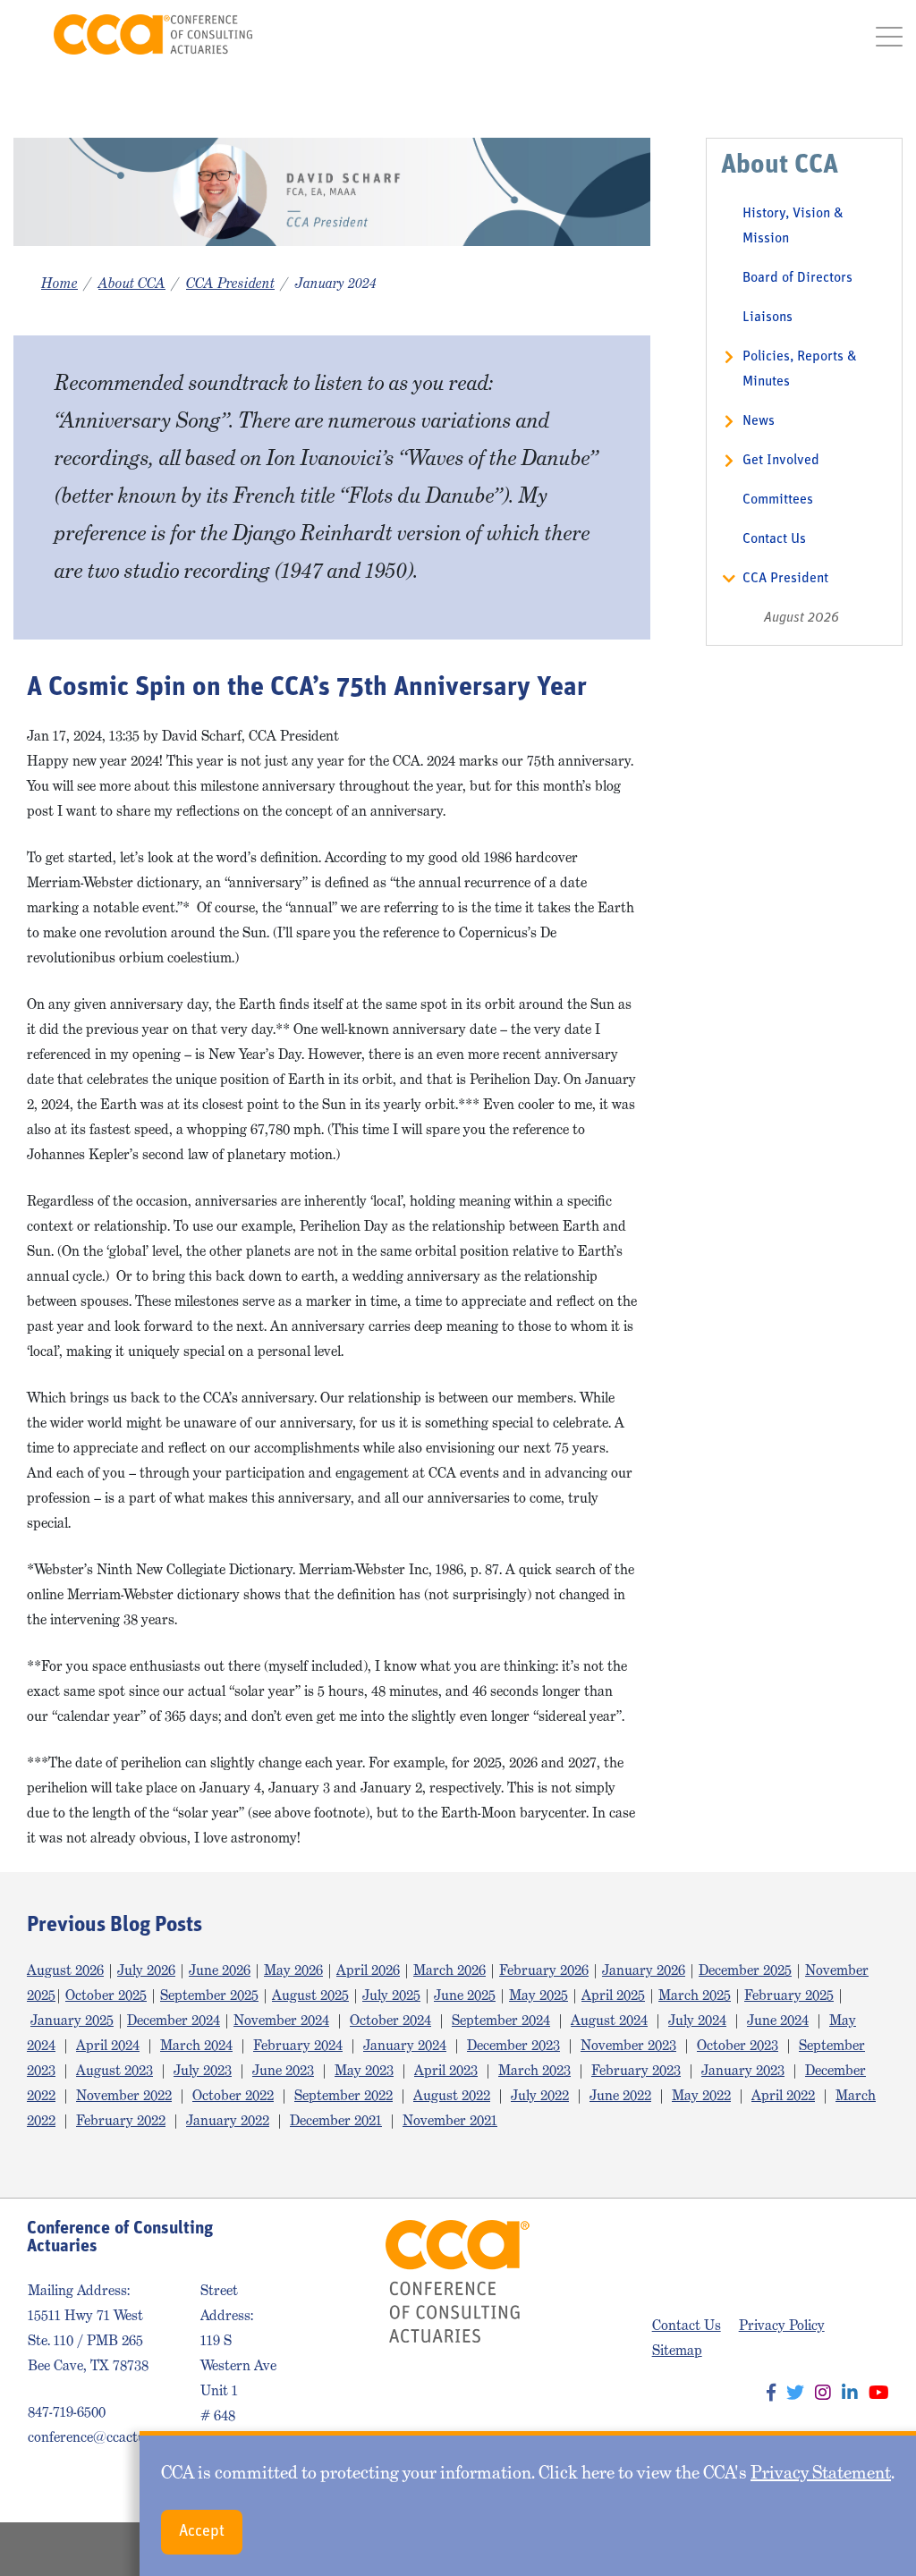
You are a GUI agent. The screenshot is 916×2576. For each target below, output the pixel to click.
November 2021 (450, 2120)
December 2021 (336, 2120)
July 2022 (540, 2095)
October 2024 (390, 2020)
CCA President (230, 283)
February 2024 (298, 2045)
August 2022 (452, 2095)
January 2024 (405, 2045)
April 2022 (783, 2095)
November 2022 (124, 2095)
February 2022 (121, 2120)
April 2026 (368, 1970)
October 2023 (738, 2045)
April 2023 (446, 2070)
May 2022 (701, 2095)
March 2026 (450, 1970)
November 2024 (281, 2020)
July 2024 (697, 2020)
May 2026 (293, 1970)
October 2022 (233, 2095)
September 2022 (343, 2095)
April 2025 (613, 1995)
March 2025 (695, 1995)
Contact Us (774, 539)
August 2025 (310, 1995)
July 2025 (391, 1995)
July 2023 (203, 2070)
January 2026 (644, 1970)
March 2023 (534, 2070)
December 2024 (174, 2020)
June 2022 (620, 2095)
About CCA (132, 283)
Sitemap (677, 2350)
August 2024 (609, 2020)
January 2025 (72, 2020)
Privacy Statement (821, 2472)
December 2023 (513, 2045)
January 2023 (743, 2070)
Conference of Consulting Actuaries (153, 34)
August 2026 (801, 618)
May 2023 (364, 2070)
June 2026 (220, 1970)
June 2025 (465, 1995)
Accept (202, 2532)
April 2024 (108, 2045)
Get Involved (781, 461)
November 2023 (628, 2045)
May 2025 (539, 1995)
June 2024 (778, 2020)
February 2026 (544, 1970)
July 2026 (146, 1970)
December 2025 (745, 1970)
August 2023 (114, 2070)
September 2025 (209, 1995)
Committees (778, 500)
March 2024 (196, 2045)
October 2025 (106, 1995)
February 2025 (789, 1995)
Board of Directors (797, 278)
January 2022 (228, 2120)
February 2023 (636, 2070)
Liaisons (768, 318)
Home (59, 283)
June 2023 (283, 2070)
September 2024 (501, 2020)
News (759, 421)
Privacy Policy (782, 2325)
